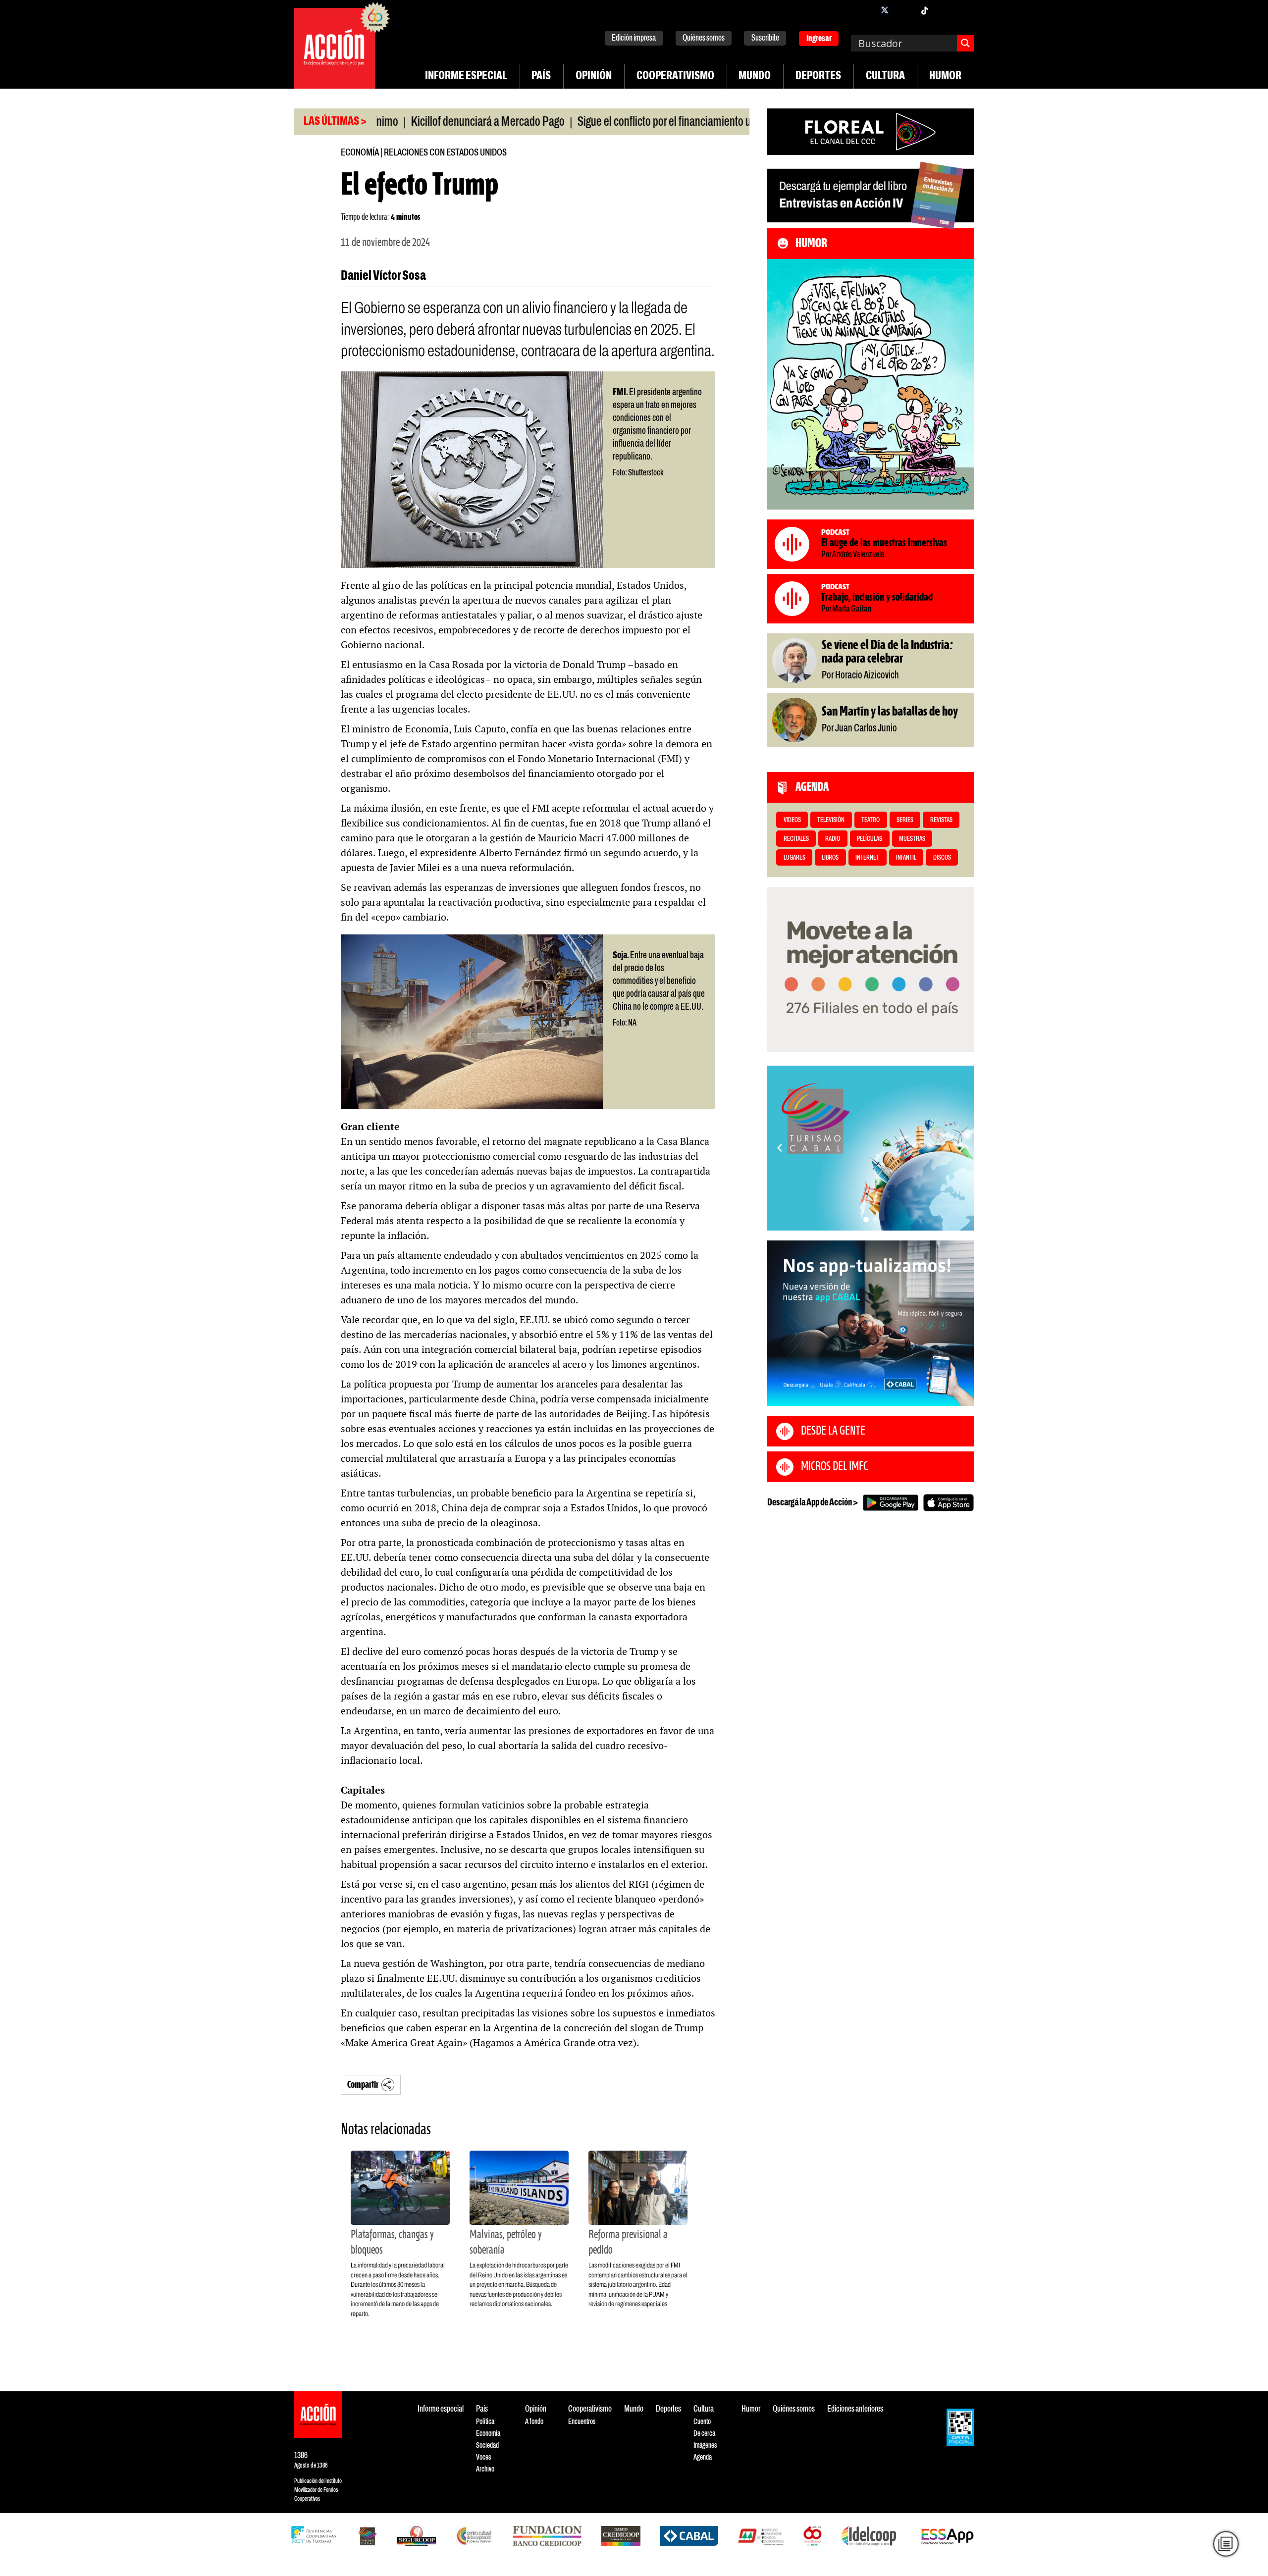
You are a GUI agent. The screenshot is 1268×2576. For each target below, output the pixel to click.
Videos (792, 820)
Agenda (703, 2457)
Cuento (702, 2422)
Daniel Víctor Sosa (383, 276)
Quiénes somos (704, 38)
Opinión (594, 76)
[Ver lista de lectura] (1226, 2544)
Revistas (941, 820)
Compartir (363, 2085)
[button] (866, 1219)
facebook (865, 10)
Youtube (944, 10)
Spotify (964, 10)
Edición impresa (634, 38)
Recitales (796, 839)
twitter (885, 10)
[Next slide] (961, 1148)
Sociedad (487, 2446)
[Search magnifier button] (965, 43)
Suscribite (765, 38)
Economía (360, 153)
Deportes (818, 76)
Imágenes (705, 2446)
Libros (830, 858)
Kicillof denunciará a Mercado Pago (407, 122)
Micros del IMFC (834, 1467)
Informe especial (466, 76)
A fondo (534, 2422)
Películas (870, 839)
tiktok (924, 10)
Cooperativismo (675, 76)
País (541, 76)
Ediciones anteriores (855, 2409)
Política (485, 2422)
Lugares (794, 858)
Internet (867, 858)
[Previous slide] (780, 1148)
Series (905, 820)
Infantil (906, 858)
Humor (945, 76)
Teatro (871, 820)
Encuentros (582, 2422)
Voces (483, 2457)
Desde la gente (833, 1431)
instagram (904, 10)
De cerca (704, 2434)
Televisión (831, 820)
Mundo (755, 76)
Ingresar (819, 39)
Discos (942, 858)
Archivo (485, 2469)
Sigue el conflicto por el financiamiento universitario (607, 122)
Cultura (885, 76)
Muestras (912, 839)
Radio (833, 839)
